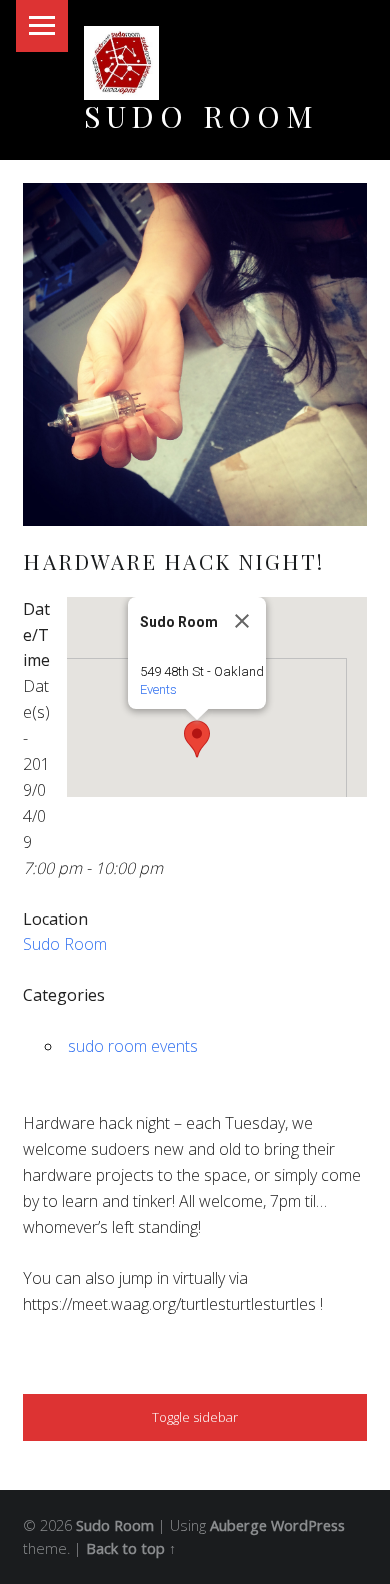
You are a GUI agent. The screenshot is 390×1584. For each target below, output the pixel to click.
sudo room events (133, 1046)
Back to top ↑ (131, 1548)
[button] (197, 739)
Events (158, 689)
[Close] (242, 621)
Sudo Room (201, 115)
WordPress (308, 1525)
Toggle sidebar (195, 1417)
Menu (42, 26)
